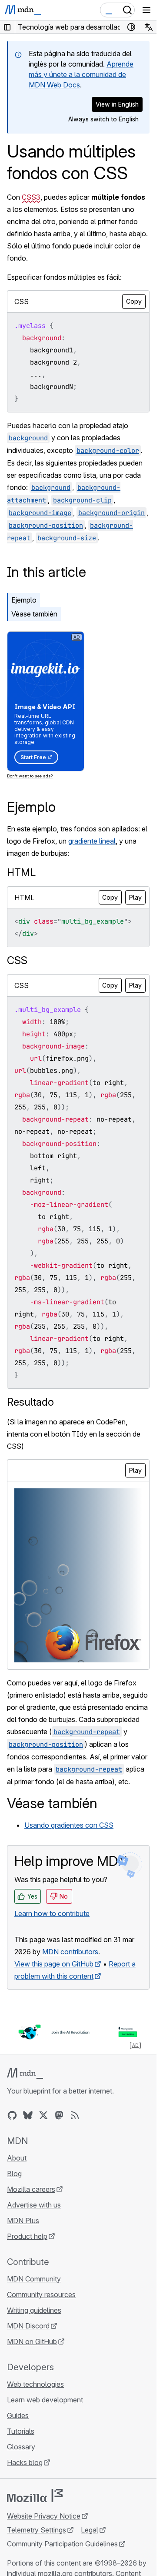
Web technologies (35, 2384)
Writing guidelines (34, 2310)
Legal (90, 2530)
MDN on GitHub (32, 2342)
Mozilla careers (31, 2189)
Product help (27, 2236)
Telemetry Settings (37, 2530)
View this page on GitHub (54, 1964)
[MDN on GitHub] (12, 2115)
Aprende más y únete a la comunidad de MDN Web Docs (81, 74)
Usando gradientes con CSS (69, 1825)
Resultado (30, 1402)
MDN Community (34, 2279)
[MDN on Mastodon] (59, 2115)
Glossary (21, 2447)
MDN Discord (28, 2326)
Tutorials (21, 2431)
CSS (17, 960)
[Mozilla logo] (35, 2496)
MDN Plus (23, 2221)
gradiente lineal (92, 841)
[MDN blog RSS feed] (75, 2115)
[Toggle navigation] (146, 10)
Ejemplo (24, 600)
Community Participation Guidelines (62, 2544)
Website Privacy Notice (44, 2516)
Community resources (41, 2295)
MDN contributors (70, 1952)
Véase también (34, 614)
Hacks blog (25, 2462)
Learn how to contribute (52, 1913)
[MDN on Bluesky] (28, 2115)
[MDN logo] (25, 2074)
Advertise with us (34, 2205)
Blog (14, 2174)
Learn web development (45, 2400)
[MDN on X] (43, 2115)
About (17, 2158)
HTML (21, 873)
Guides (18, 2415)
